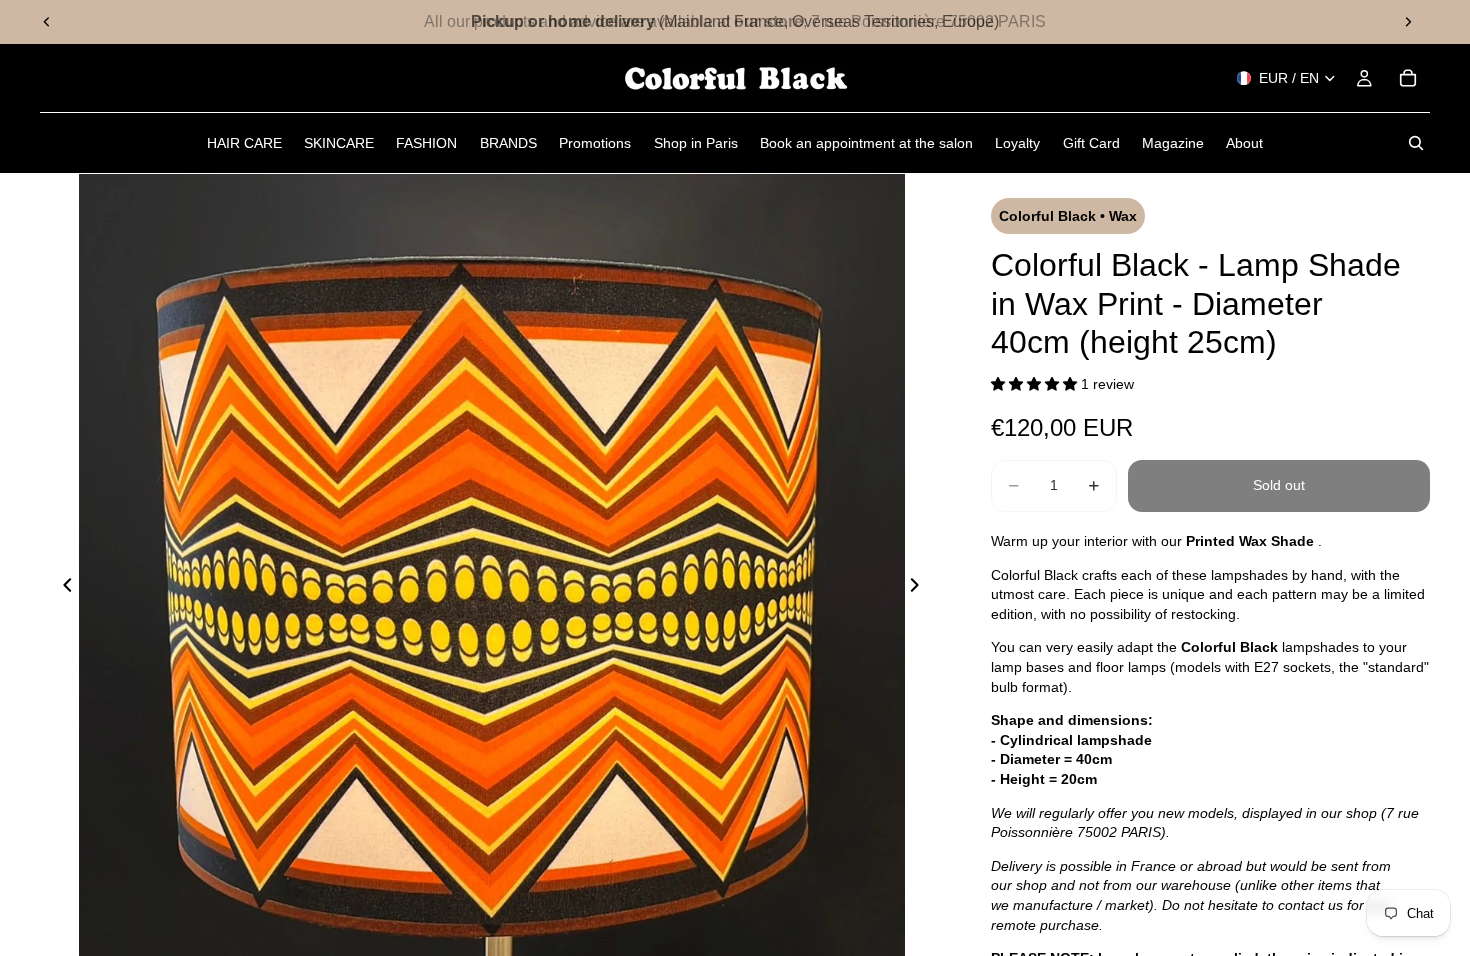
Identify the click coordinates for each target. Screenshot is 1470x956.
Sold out (1279, 485)
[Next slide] (1408, 22)
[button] (1036, 384)
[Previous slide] (47, 22)
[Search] (1416, 143)
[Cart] (1408, 78)
